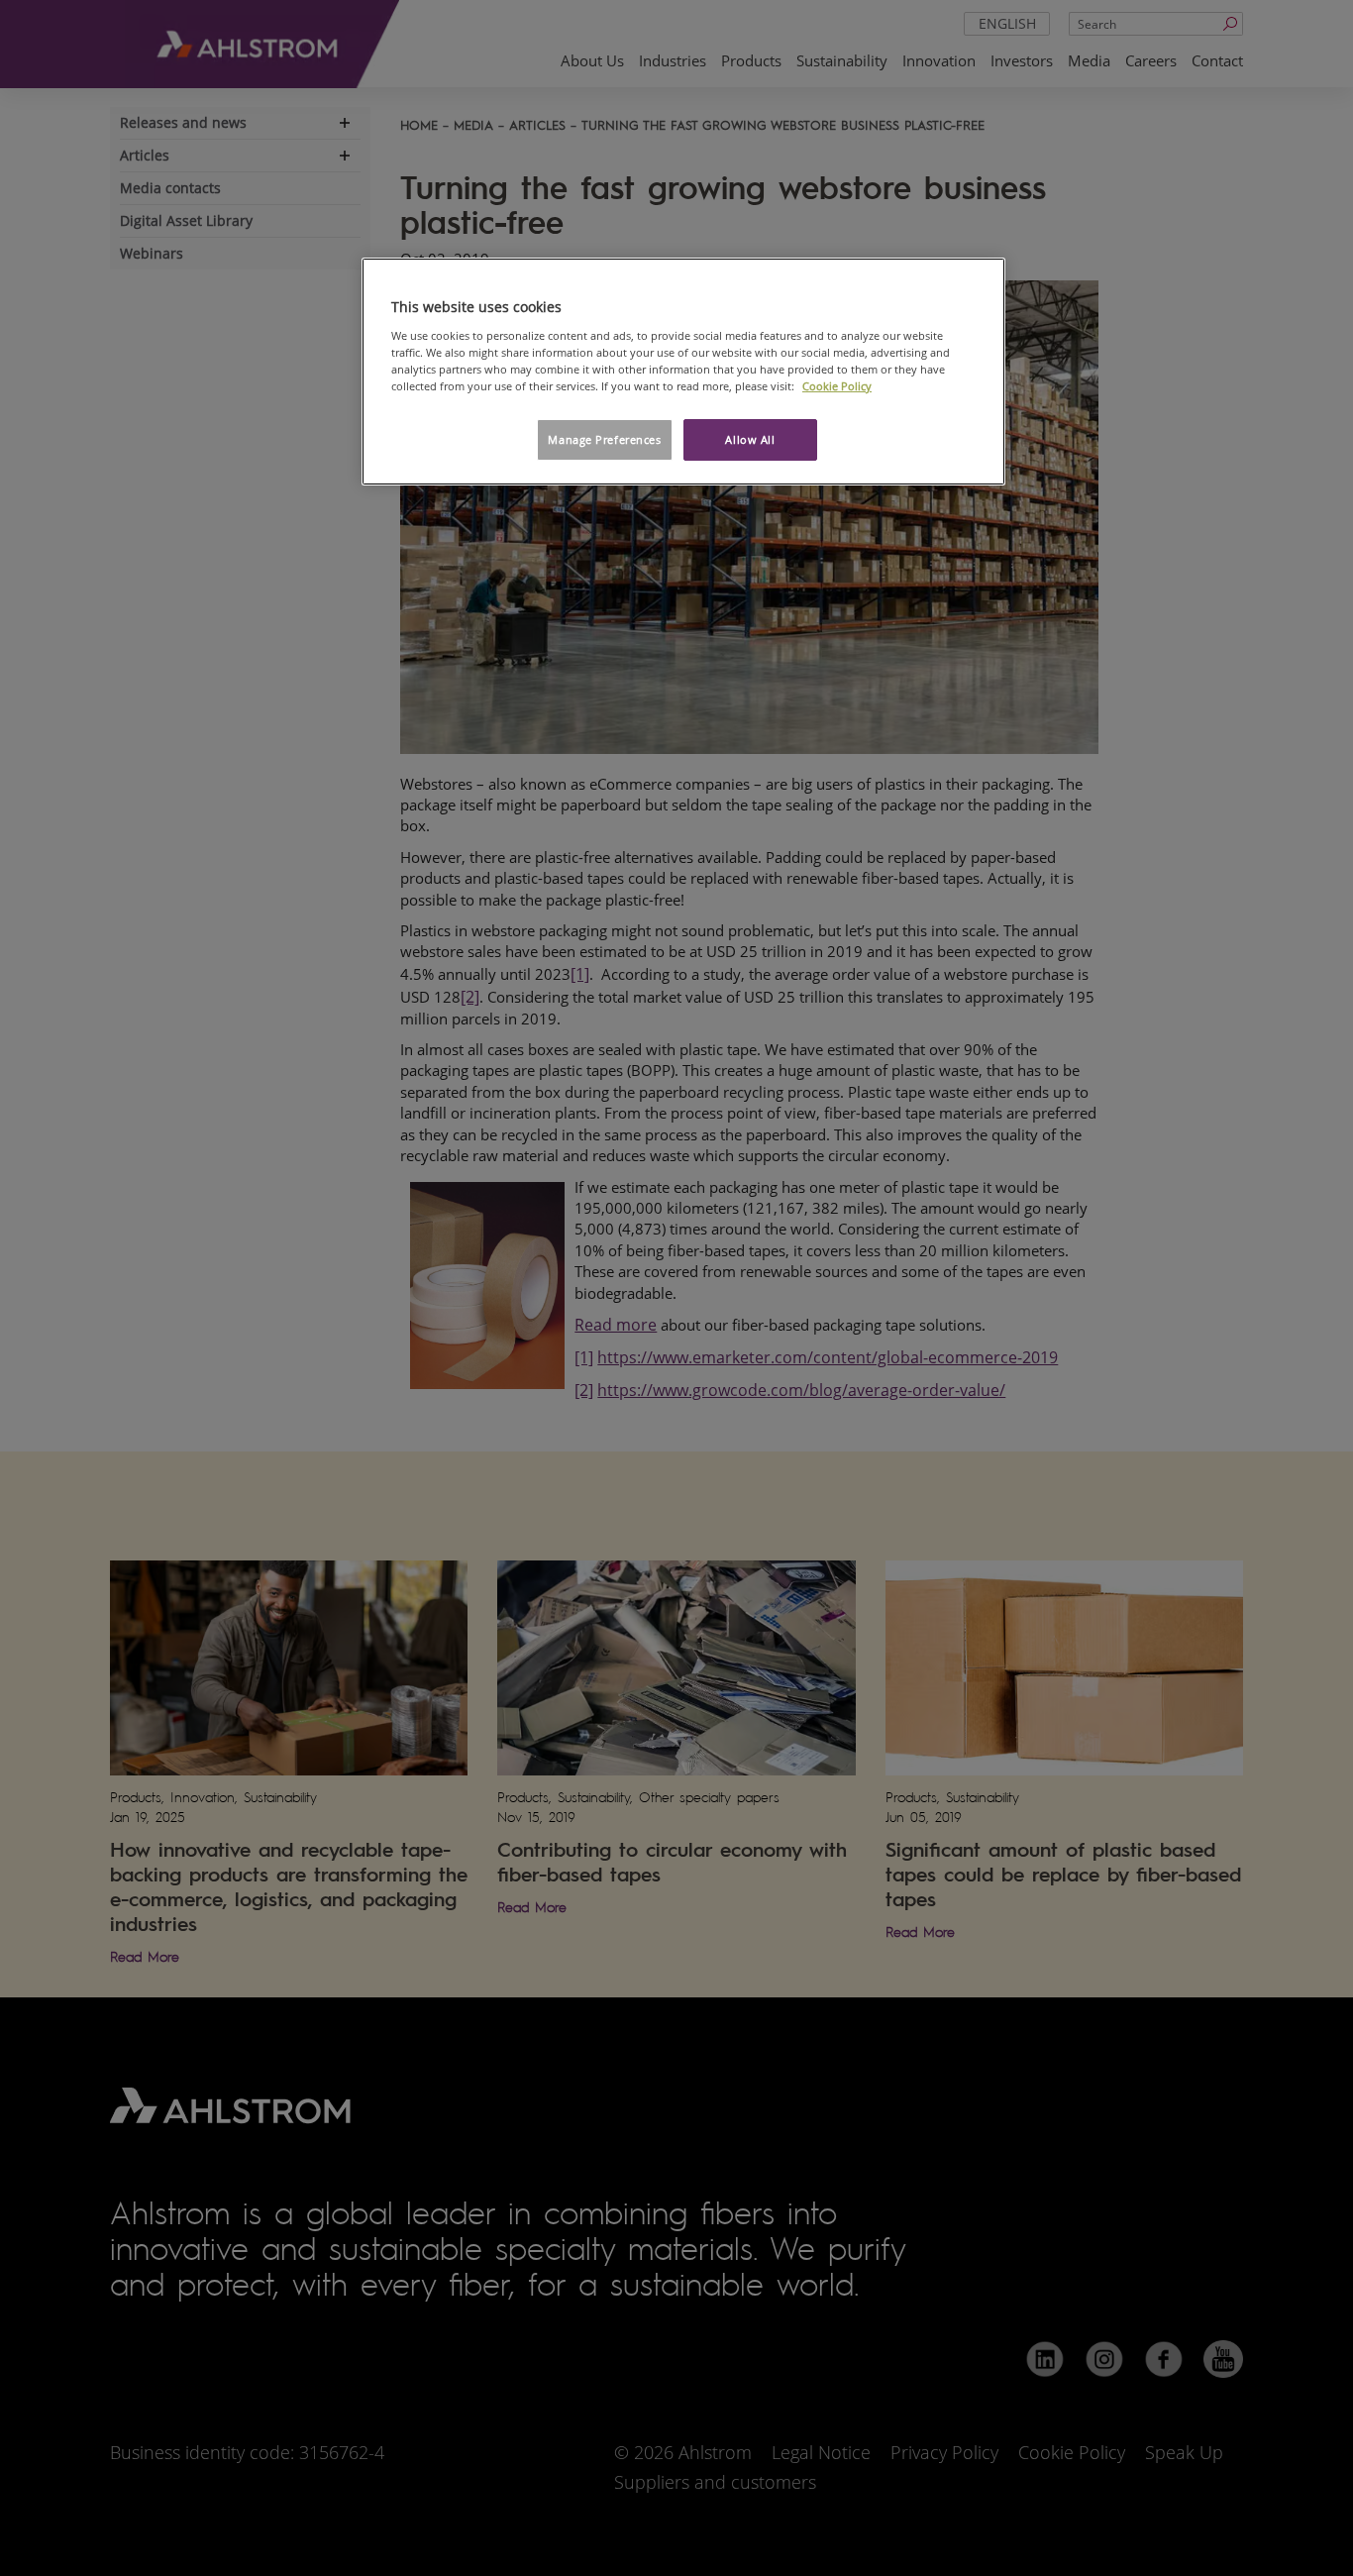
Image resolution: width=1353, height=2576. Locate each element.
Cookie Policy (837, 386)
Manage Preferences (604, 439)
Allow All (750, 439)
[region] (683, 372)
